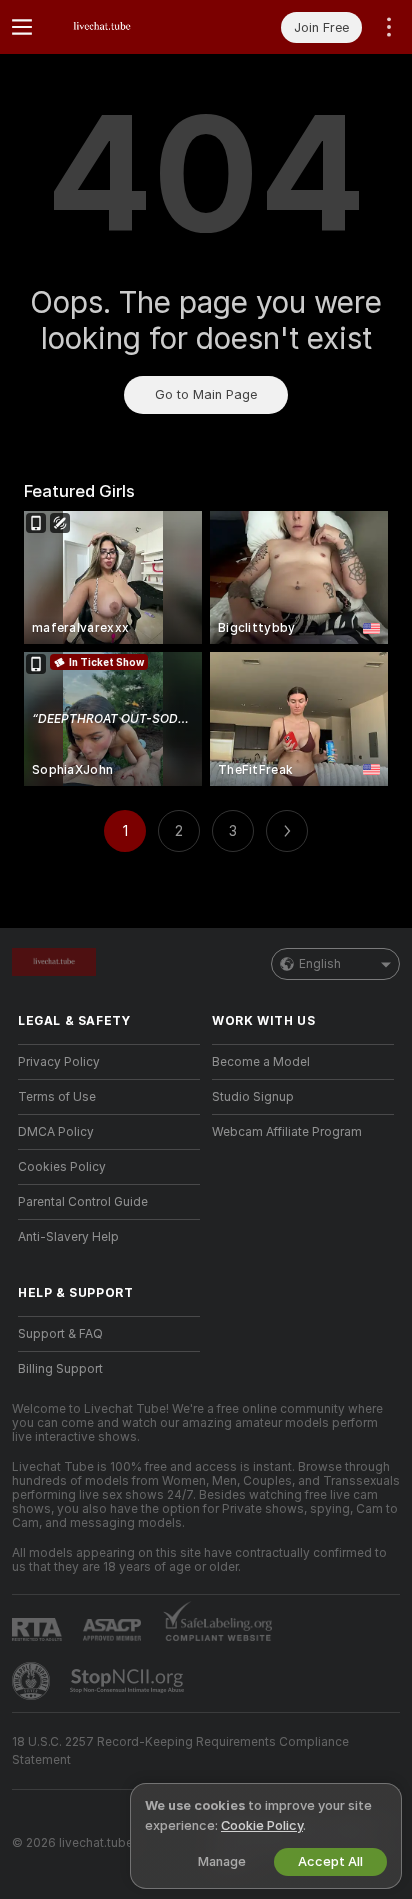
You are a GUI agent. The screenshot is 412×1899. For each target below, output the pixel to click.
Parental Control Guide (83, 1202)
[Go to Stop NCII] (129, 1681)
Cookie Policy (262, 1825)
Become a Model (261, 1062)
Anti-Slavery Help (68, 1237)
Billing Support (60, 1369)
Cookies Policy (62, 1167)
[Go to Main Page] (125, 27)
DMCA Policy (56, 1132)
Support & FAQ (60, 1334)
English (320, 964)
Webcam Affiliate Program (287, 1132)
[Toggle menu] (22, 27)
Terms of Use (57, 1097)
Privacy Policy (59, 1062)
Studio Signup (253, 1097)
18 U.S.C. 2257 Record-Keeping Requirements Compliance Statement (180, 1751)
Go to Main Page (206, 394)
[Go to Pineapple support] (33, 1681)
